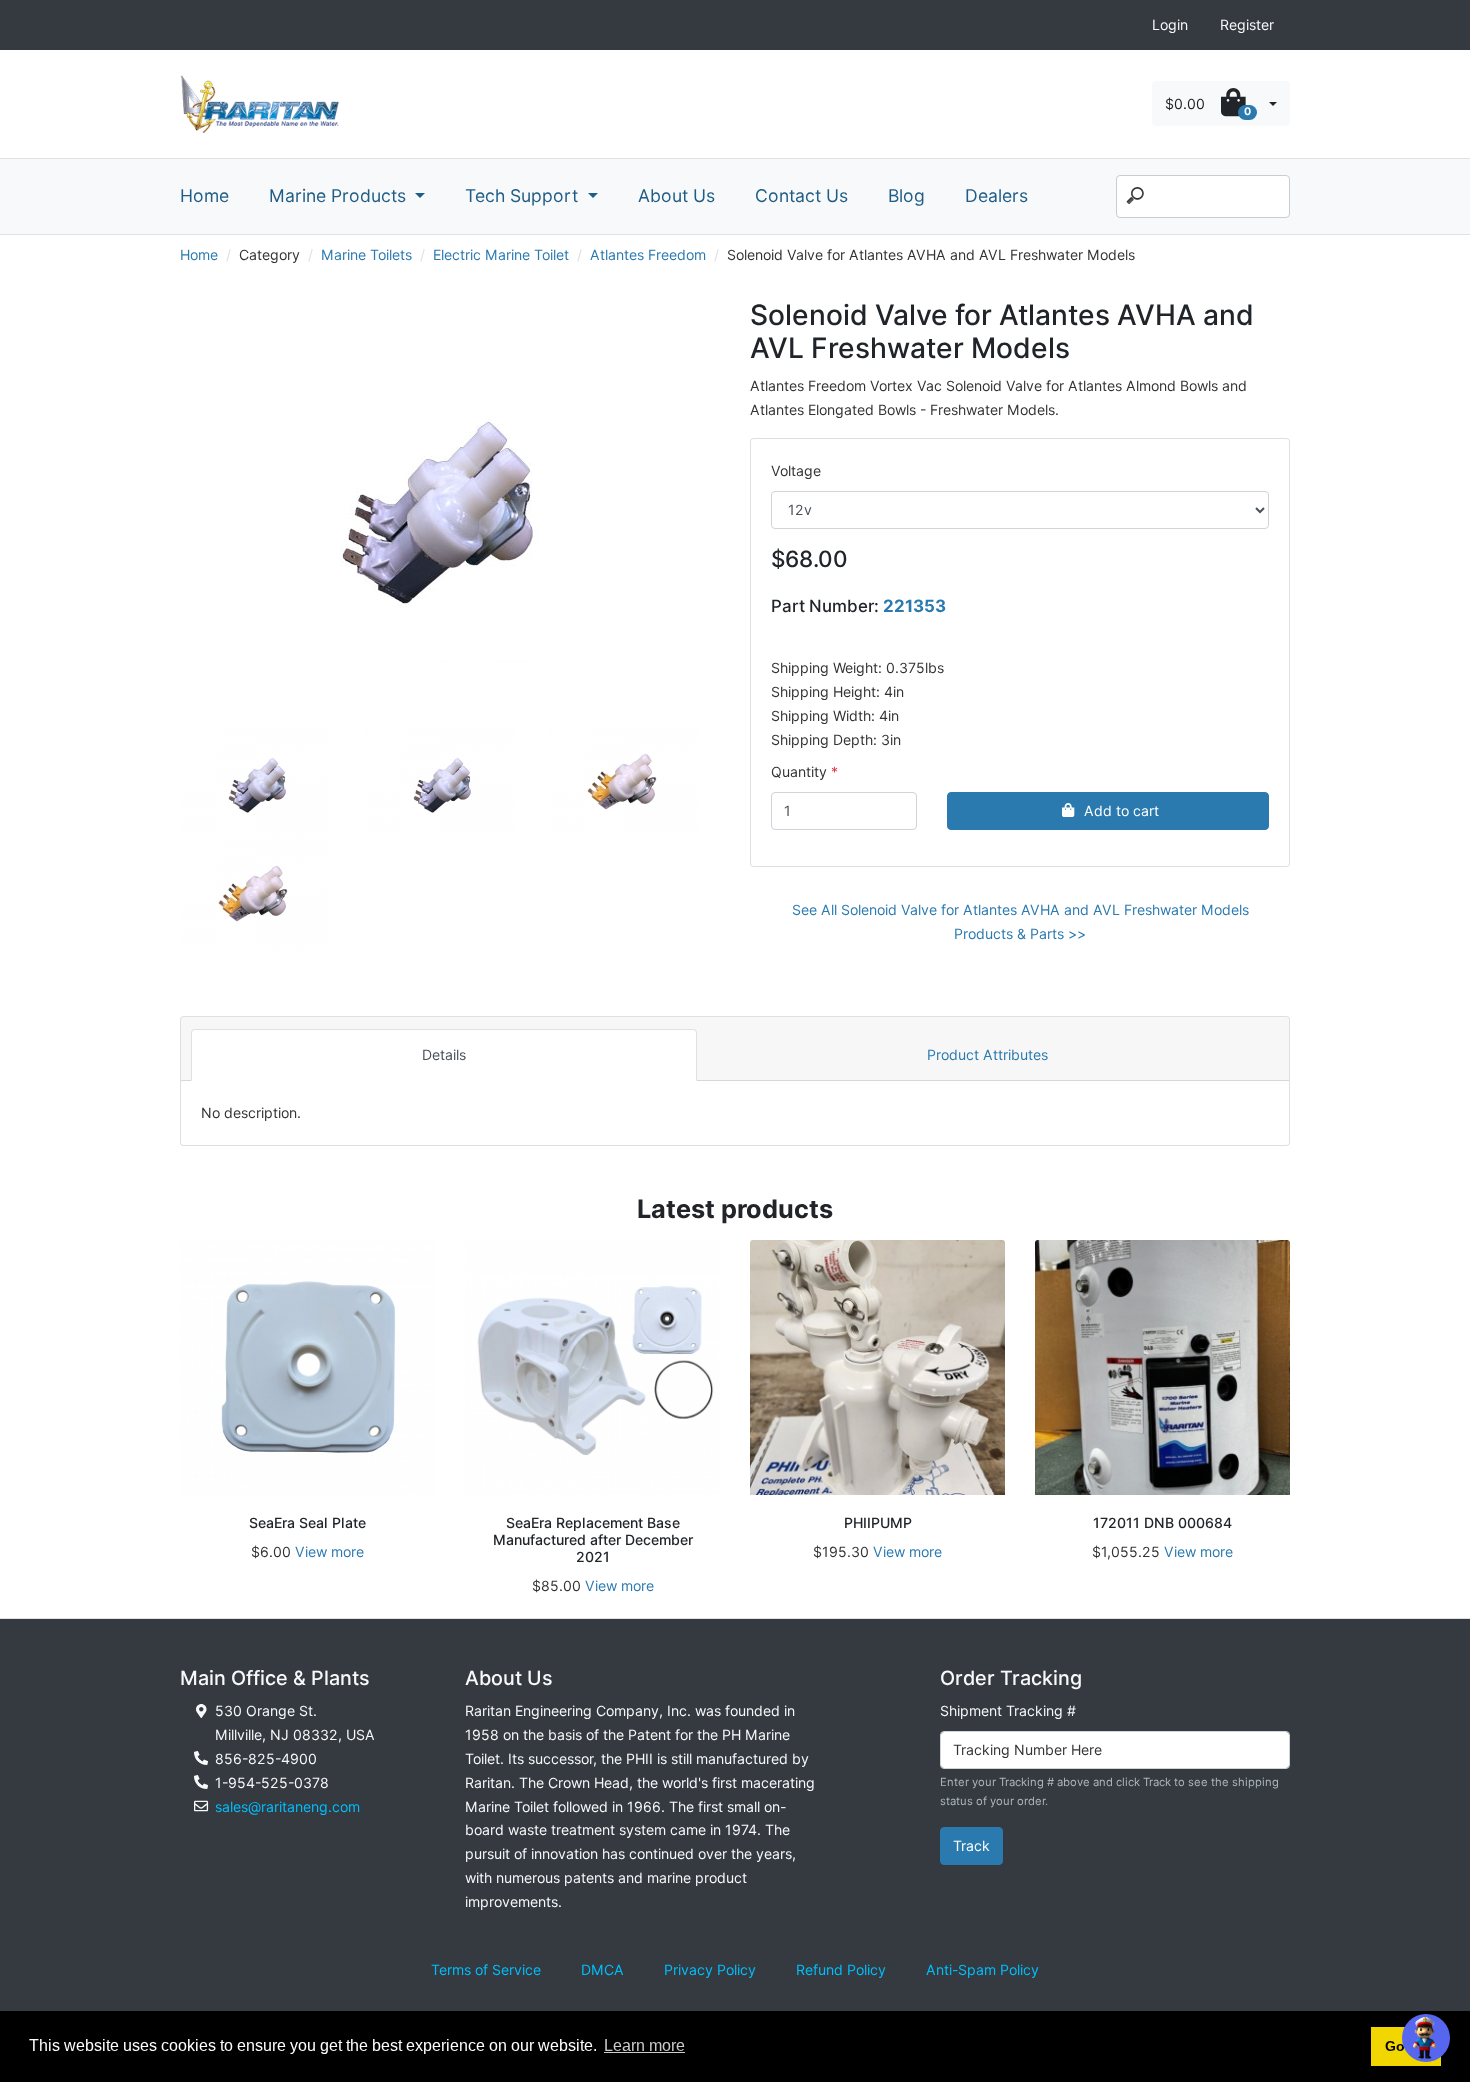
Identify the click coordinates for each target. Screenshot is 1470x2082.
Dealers (996, 195)
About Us (676, 195)
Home (204, 195)
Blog (906, 195)
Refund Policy (841, 1969)
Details (444, 1054)
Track (971, 1845)
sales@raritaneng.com (287, 1806)
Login (1170, 24)
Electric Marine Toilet (501, 254)
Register (1247, 24)
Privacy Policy (710, 1969)
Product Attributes (987, 1054)
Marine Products (340, 195)
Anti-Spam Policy (982, 1969)
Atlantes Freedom (648, 254)
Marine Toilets (366, 254)
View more (329, 1551)
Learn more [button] (644, 2045)
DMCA (602, 1969)
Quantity (799, 771)
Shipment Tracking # (1008, 1710)
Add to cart (1121, 810)
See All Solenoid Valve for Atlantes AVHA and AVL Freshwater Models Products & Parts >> (1020, 921)
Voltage (796, 470)
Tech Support (524, 195)
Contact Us (801, 195)
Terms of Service (486, 1969)
